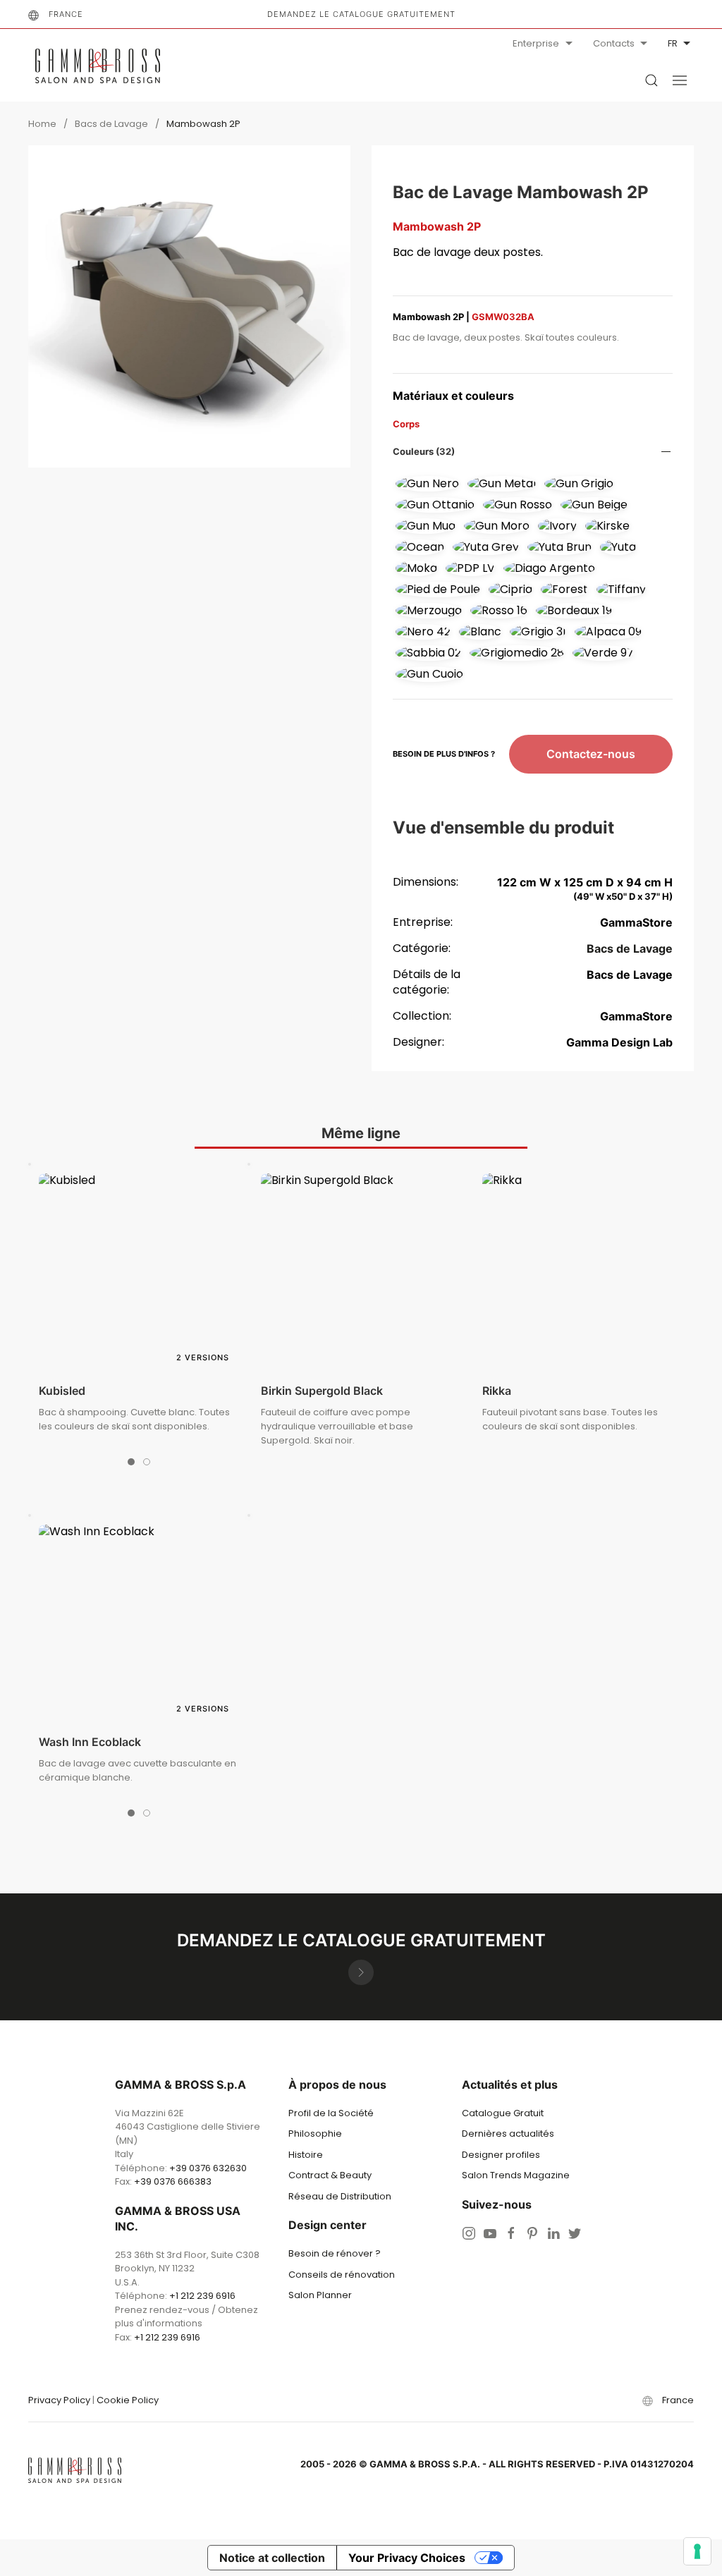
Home (42, 124)
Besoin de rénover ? (335, 2253)
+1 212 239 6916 (202, 2296)
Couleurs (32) (424, 451)
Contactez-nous (591, 754)
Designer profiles (501, 2155)
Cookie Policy (128, 2400)
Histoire (306, 2155)
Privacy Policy (59, 2400)
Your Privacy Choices (407, 2558)
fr (673, 43)
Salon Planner (320, 2295)
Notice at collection (272, 2558)
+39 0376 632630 (208, 2168)
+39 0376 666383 (173, 2181)
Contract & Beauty (330, 2175)
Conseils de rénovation (342, 2275)
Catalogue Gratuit (503, 2113)
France (66, 14)
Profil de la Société (331, 2113)
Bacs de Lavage (111, 124)
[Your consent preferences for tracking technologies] (697, 2551)
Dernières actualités (508, 2134)
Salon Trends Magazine (516, 2175)
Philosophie (315, 2134)
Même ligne (361, 1133)
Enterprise (536, 43)
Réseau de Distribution (340, 2196)
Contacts (614, 43)
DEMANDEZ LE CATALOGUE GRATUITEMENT (361, 14)
